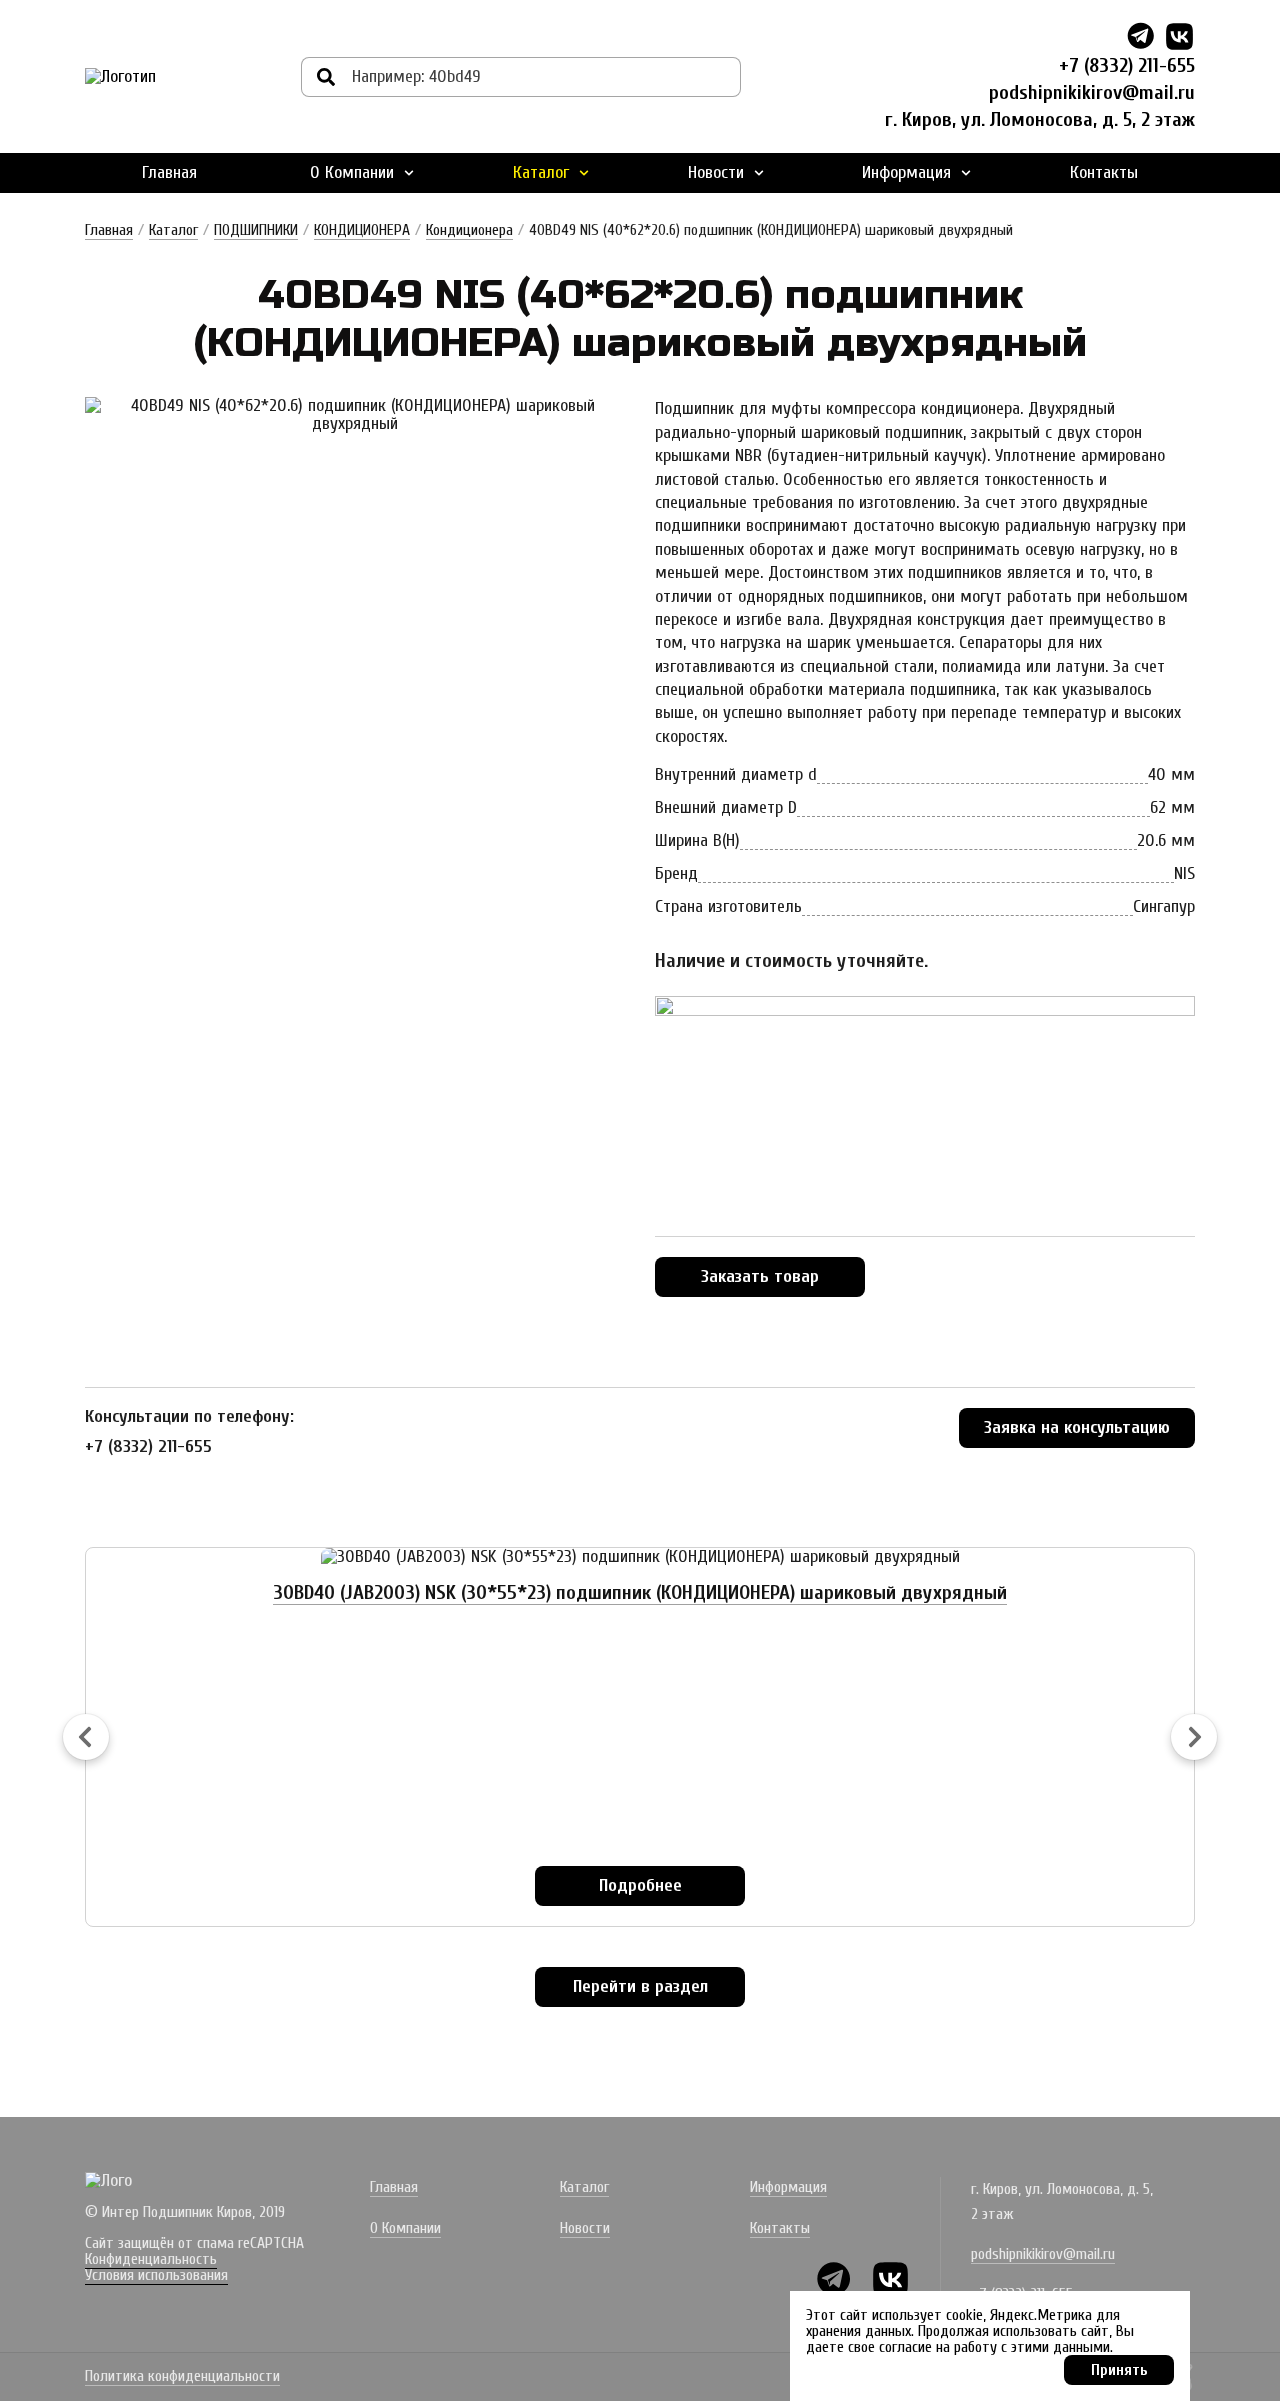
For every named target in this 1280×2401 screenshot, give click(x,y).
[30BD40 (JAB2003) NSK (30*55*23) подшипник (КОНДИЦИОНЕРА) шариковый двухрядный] (640, 1557)
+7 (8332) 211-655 (1127, 65)
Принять (1119, 2370)
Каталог (541, 172)
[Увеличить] (355, 415)
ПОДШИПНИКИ (256, 230)
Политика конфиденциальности (182, 2377)
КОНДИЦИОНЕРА (362, 230)
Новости (716, 172)
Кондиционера (469, 230)
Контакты (1104, 172)
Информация (906, 172)
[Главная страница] (120, 77)
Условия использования (156, 2275)
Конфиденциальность (151, 2259)
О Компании (352, 172)
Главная (169, 172)
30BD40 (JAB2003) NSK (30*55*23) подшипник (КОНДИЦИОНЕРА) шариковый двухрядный (640, 1592)
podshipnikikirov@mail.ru (1092, 92)
